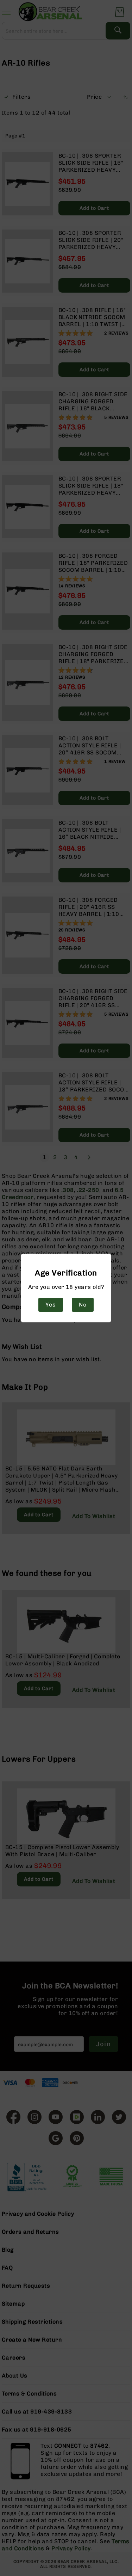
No (83, 1305)
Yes (51, 1305)
